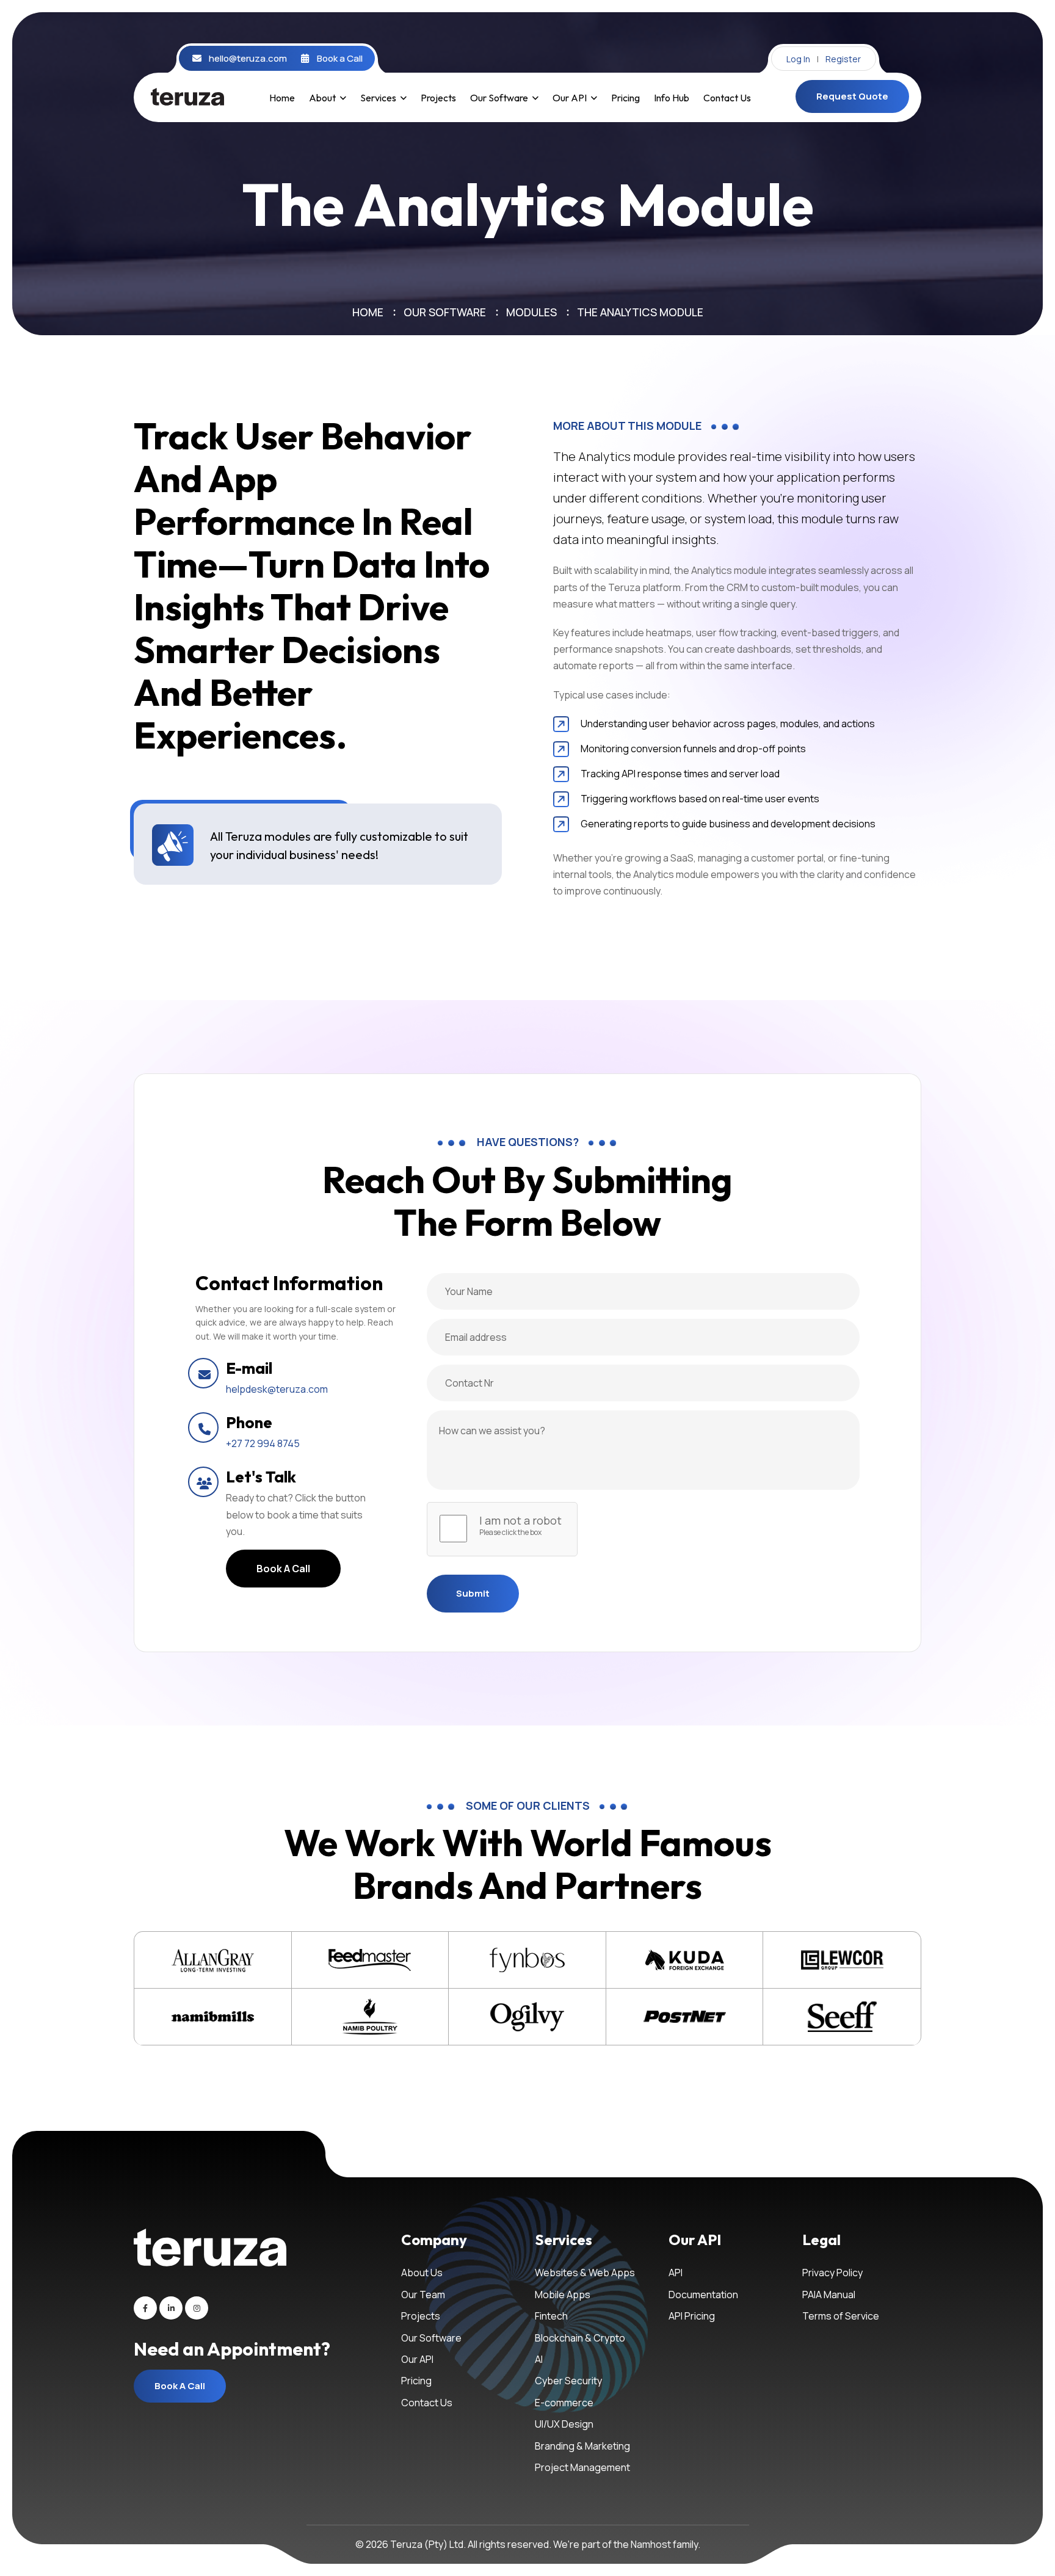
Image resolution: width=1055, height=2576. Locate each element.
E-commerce (564, 2403)
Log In (798, 59)
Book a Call (340, 59)
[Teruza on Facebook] (145, 2308)
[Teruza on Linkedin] (171, 2308)
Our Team (423, 2295)
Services (378, 98)
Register (843, 59)
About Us (422, 2273)
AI (539, 2359)
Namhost (651, 2544)
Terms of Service (841, 2316)
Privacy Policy (832, 2273)
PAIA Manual (829, 2295)
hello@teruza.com (248, 59)
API (676, 2273)
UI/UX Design (564, 2424)
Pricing (625, 98)
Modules (531, 312)
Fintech (551, 2316)
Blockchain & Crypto (580, 2338)
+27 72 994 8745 (263, 1443)
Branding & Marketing (582, 2446)
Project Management (582, 2467)
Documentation (703, 2295)
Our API (570, 98)
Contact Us (727, 98)
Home (282, 98)
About (322, 98)
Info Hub (672, 98)
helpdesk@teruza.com (277, 1389)
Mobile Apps (563, 2295)
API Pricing (692, 2316)
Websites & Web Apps (585, 2273)
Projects (438, 98)
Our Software (499, 98)
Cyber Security (568, 2381)
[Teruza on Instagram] (197, 2308)
